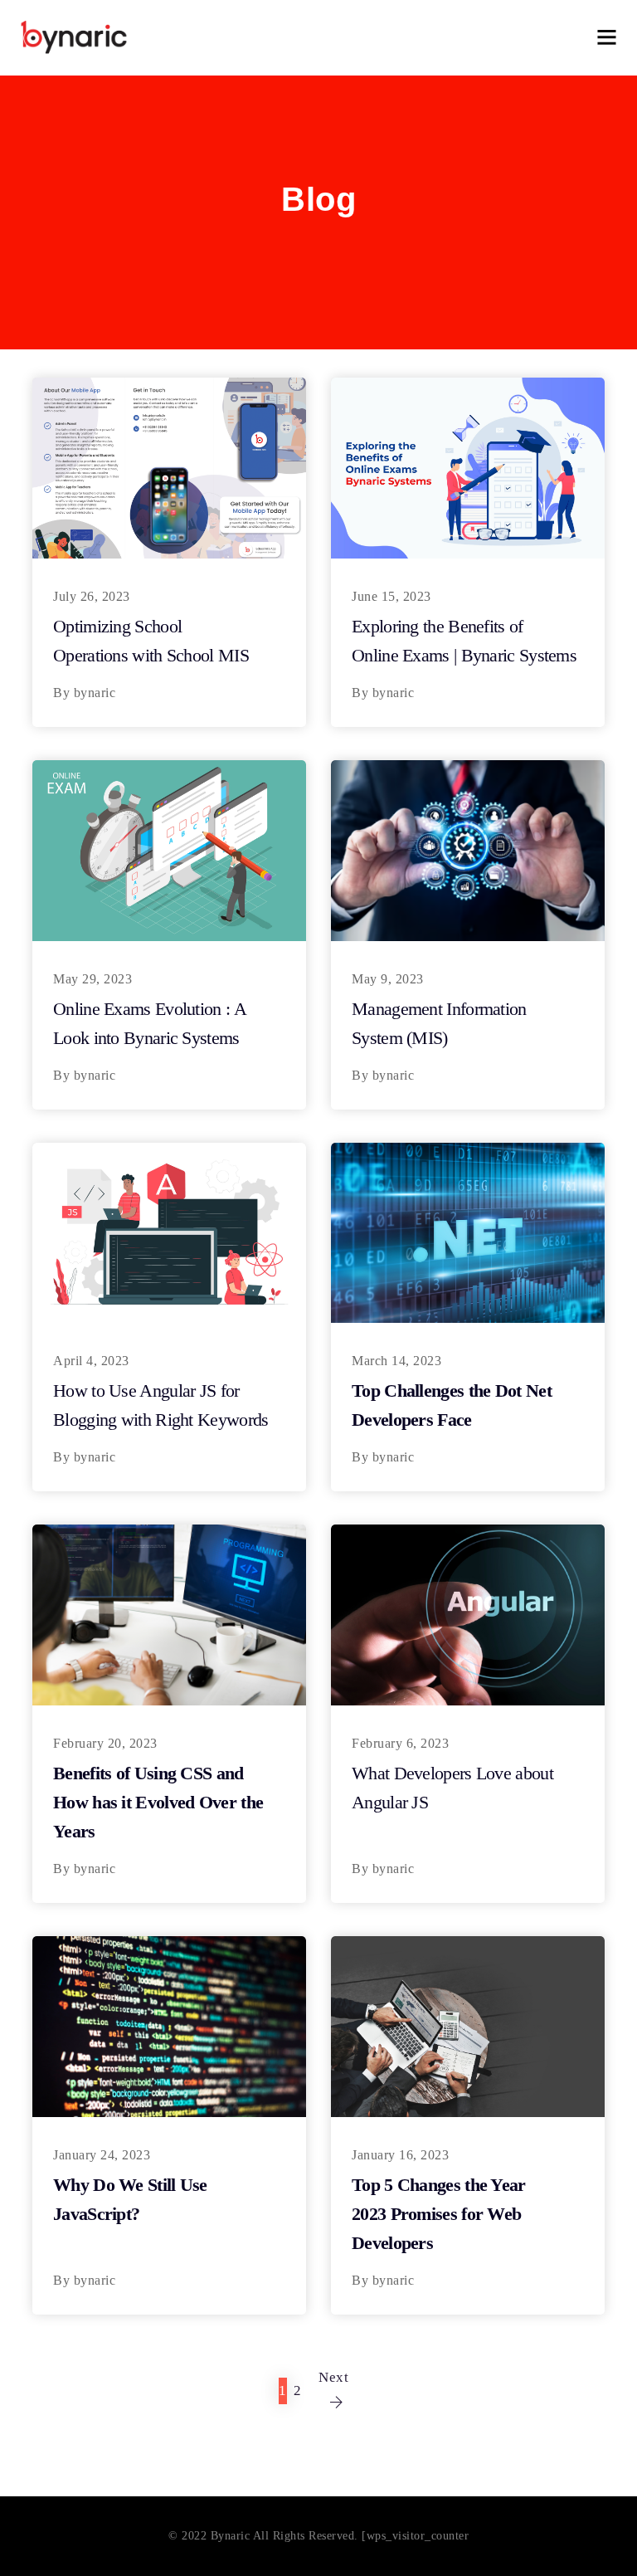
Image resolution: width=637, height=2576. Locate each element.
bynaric (95, 693)
